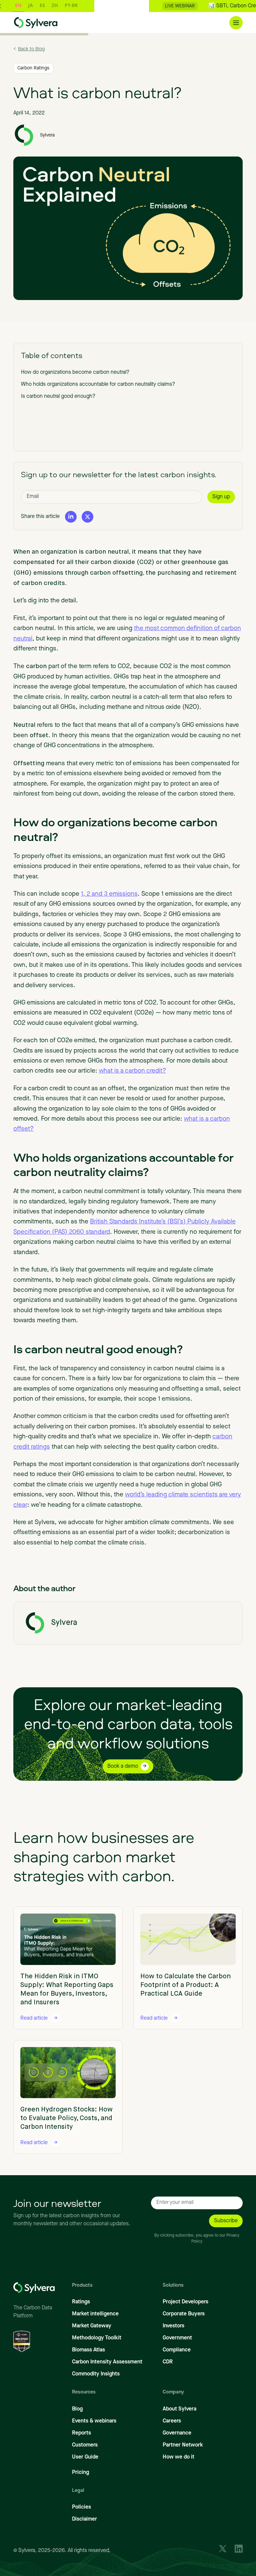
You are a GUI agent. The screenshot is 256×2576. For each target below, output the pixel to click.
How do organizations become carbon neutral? (75, 372)
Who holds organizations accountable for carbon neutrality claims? (99, 384)
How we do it (178, 2457)
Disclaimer (84, 2519)
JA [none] (6, 5)
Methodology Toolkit (97, 2338)
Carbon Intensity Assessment (107, 2362)
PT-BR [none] (47, 5)
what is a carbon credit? (132, 1071)
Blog (77, 2409)
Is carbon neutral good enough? (58, 396)
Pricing (80, 2473)
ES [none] (18, 5)
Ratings (81, 2302)
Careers (172, 2421)
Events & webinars (94, 2421)
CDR (168, 2362)
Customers (85, 2445)
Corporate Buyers (184, 2314)
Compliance (177, 2350)
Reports (81, 2433)
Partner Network (183, 2445)
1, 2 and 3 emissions (109, 894)
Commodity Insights (96, 2374)
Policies (81, 2507)
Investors (173, 2326)
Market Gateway (92, 2326)
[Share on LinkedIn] (71, 516)
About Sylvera (179, 2409)
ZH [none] (31, 5)
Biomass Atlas (88, 2350)
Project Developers (185, 2302)
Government (177, 2338)
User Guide (85, 2457)
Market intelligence (95, 2314)
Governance (177, 2433)
